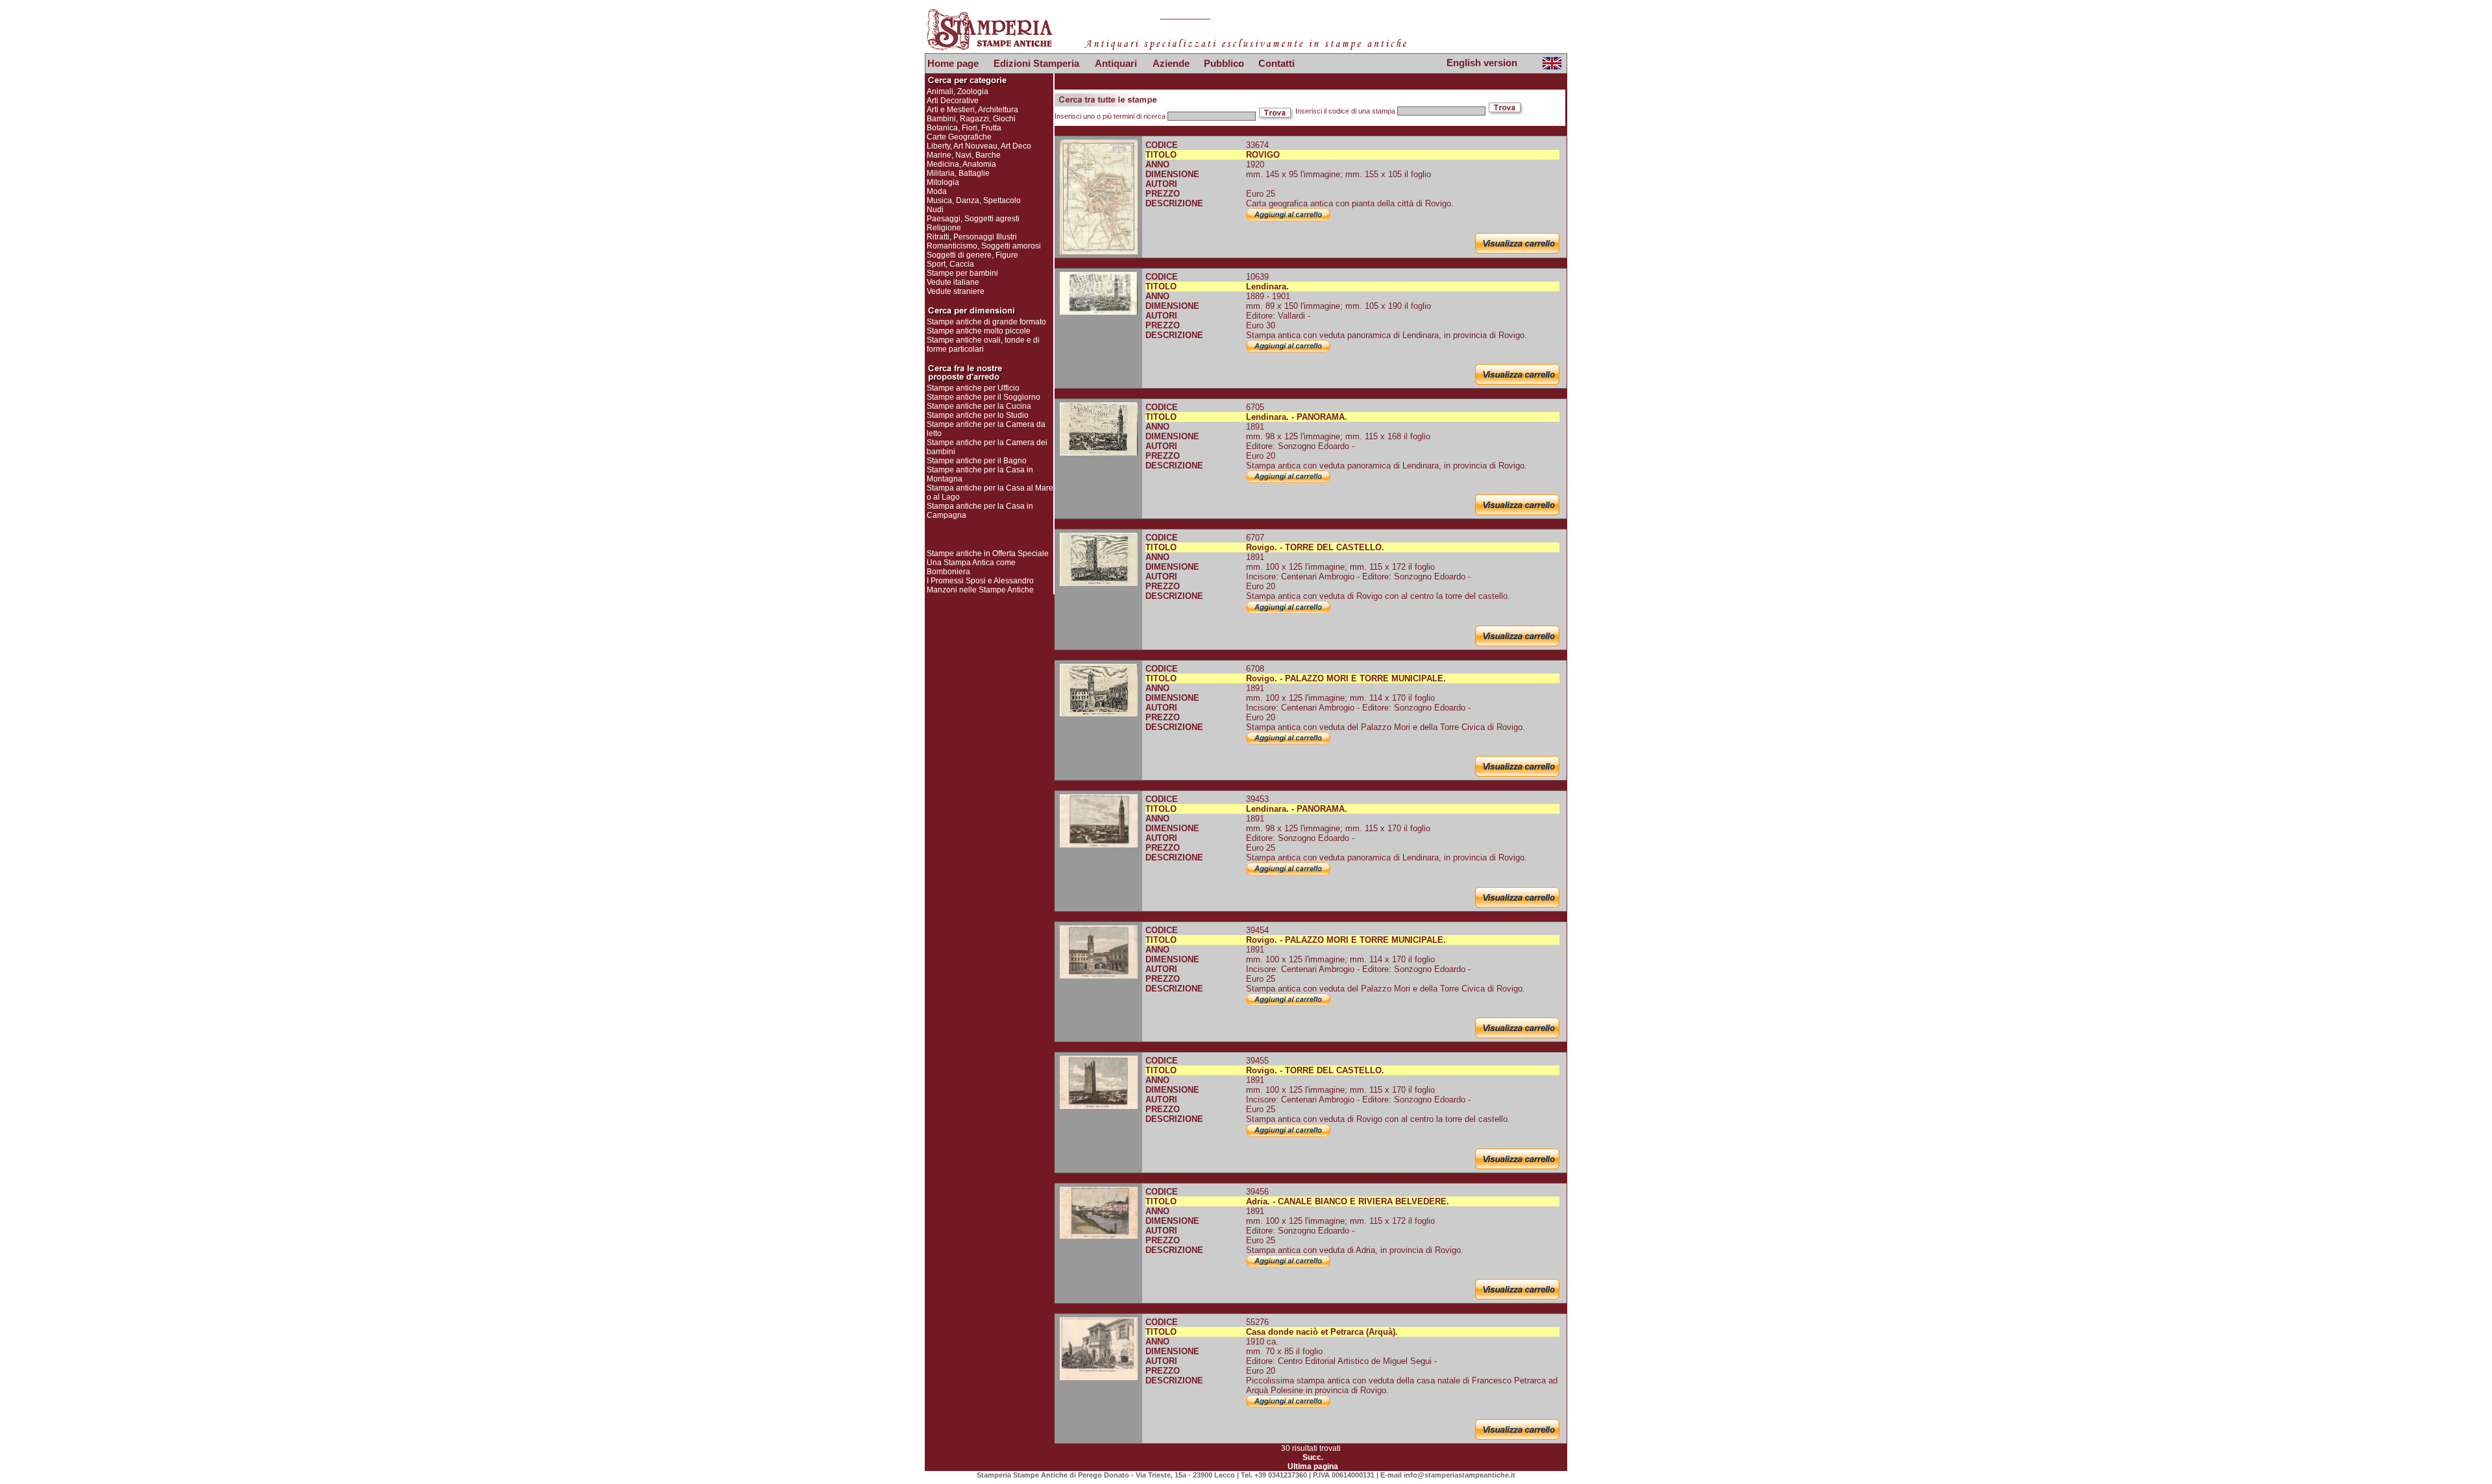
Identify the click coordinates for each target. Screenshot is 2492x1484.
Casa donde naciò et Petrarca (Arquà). (1322, 1332)
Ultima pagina (1313, 1466)
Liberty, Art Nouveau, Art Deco (979, 146)
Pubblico (1224, 63)
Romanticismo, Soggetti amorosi (984, 246)
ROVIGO (1263, 155)
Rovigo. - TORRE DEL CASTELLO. (1315, 547)
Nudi (935, 210)
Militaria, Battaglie (958, 173)
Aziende (1171, 63)
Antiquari (1116, 63)
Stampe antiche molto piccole (979, 331)
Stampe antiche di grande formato (986, 322)
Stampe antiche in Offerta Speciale (988, 553)
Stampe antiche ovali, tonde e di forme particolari (983, 345)
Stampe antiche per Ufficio (973, 388)
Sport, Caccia (950, 264)
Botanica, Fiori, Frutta (964, 128)
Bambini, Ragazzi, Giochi (971, 119)
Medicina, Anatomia (961, 164)
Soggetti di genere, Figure (972, 255)
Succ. (1313, 1457)
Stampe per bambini (962, 273)
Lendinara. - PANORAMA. (1297, 417)
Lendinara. (1267, 286)
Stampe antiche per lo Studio (978, 415)
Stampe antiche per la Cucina (979, 406)
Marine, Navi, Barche (964, 155)
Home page (953, 63)
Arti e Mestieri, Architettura (972, 110)
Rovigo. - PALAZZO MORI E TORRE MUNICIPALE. (1346, 678)
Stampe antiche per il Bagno (977, 461)
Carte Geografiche (959, 137)
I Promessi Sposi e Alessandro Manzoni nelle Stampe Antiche (980, 585)
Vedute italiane (953, 282)
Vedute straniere (956, 291)
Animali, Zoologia (958, 91)
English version (1482, 63)
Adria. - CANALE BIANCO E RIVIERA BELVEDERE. (1348, 1201)
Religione (944, 228)
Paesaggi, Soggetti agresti (973, 219)
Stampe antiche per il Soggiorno (983, 397)
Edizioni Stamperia (1036, 63)
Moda (937, 191)
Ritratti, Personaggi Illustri (972, 237)
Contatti (1277, 63)
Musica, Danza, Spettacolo (974, 201)
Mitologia (943, 182)
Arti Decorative (953, 101)
